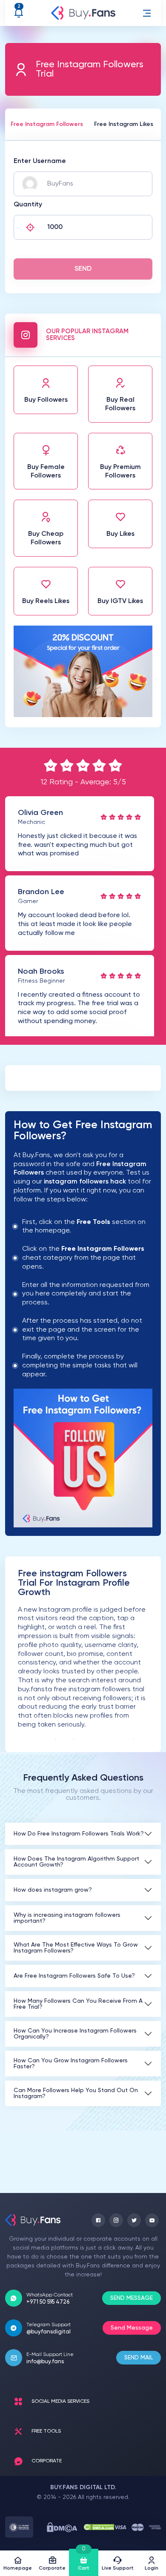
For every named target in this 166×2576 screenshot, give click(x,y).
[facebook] (98, 2220)
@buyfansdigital (49, 2332)
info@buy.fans (45, 2362)
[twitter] (134, 2220)
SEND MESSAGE (132, 2298)
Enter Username (40, 161)
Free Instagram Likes (124, 124)
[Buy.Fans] (83, 13)
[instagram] (116, 2220)
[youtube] (152, 2220)
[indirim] (83, 715)
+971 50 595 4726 (48, 2302)
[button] (147, 13)
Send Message (132, 2328)
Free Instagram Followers (47, 124)
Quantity (28, 205)
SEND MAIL (139, 2358)
